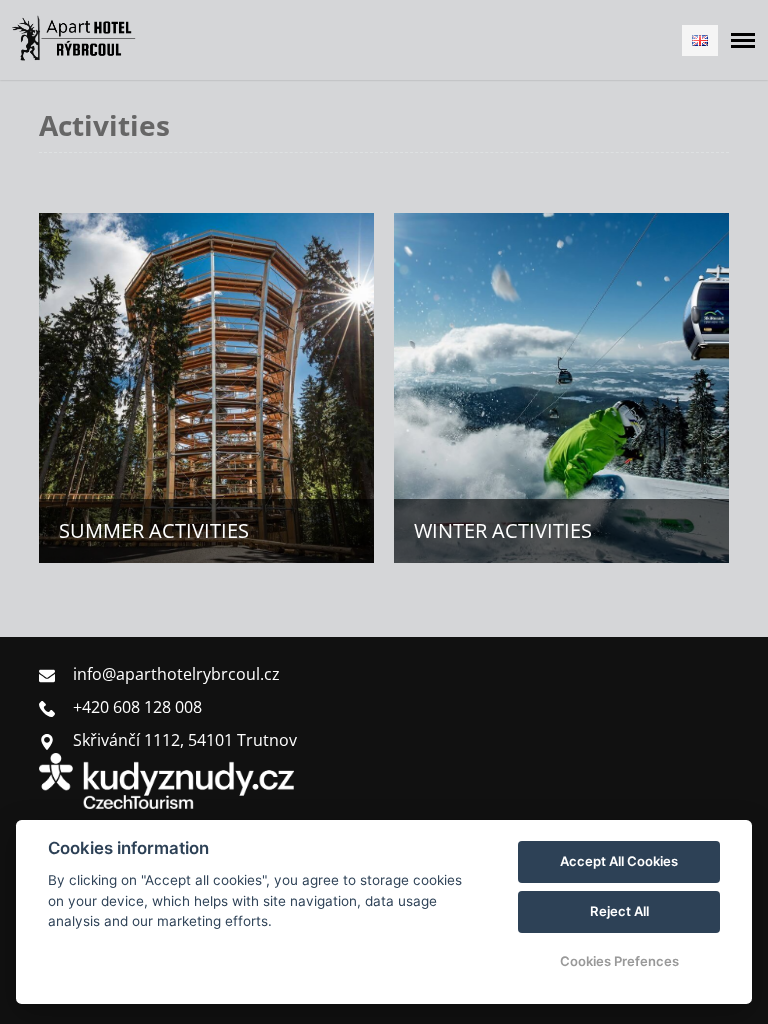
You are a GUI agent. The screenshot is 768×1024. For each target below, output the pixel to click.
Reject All (619, 911)
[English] (700, 40)
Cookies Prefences (619, 961)
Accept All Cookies (619, 861)
